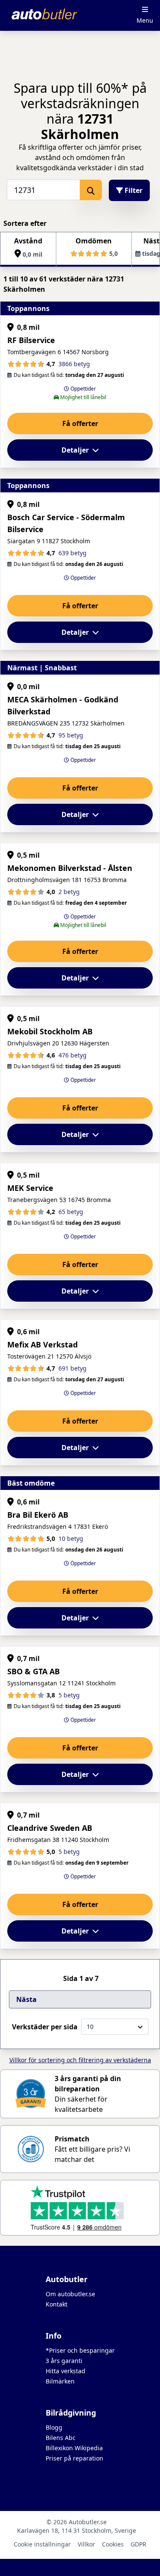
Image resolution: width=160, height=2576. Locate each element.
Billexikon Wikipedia (74, 2448)
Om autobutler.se (70, 2294)
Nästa (26, 1999)
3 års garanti (64, 2361)
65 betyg (71, 1212)
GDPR (138, 2544)
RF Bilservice (31, 340)
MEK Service (30, 1188)
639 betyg (73, 553)
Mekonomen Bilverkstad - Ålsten (70, 868)
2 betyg (69, 892)
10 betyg (71, 1538)
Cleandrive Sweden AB (50, 1828)
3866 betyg (74, 364)
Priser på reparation (74, 2458)
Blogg (54, 2427)
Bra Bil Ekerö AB (38, 1515)
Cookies (113, 2544)
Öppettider (83, 389)
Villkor (86, 2544)
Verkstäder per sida (45, 2027)
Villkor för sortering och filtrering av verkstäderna (80, 2060)
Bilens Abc (61, 2438)
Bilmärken (60, 2381)
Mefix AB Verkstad (42, 1344)
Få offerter (80, 423)
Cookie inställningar (42, 2544)
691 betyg (73, 1368)
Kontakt (57, 2304)
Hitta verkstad (65, 2371)
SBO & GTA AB (33, 1671)
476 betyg (73, 1055)
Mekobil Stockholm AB (50, 1031)
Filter (133, 190)
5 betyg (69, 1695)
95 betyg (71, 735)
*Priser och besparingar (80, 2350)
